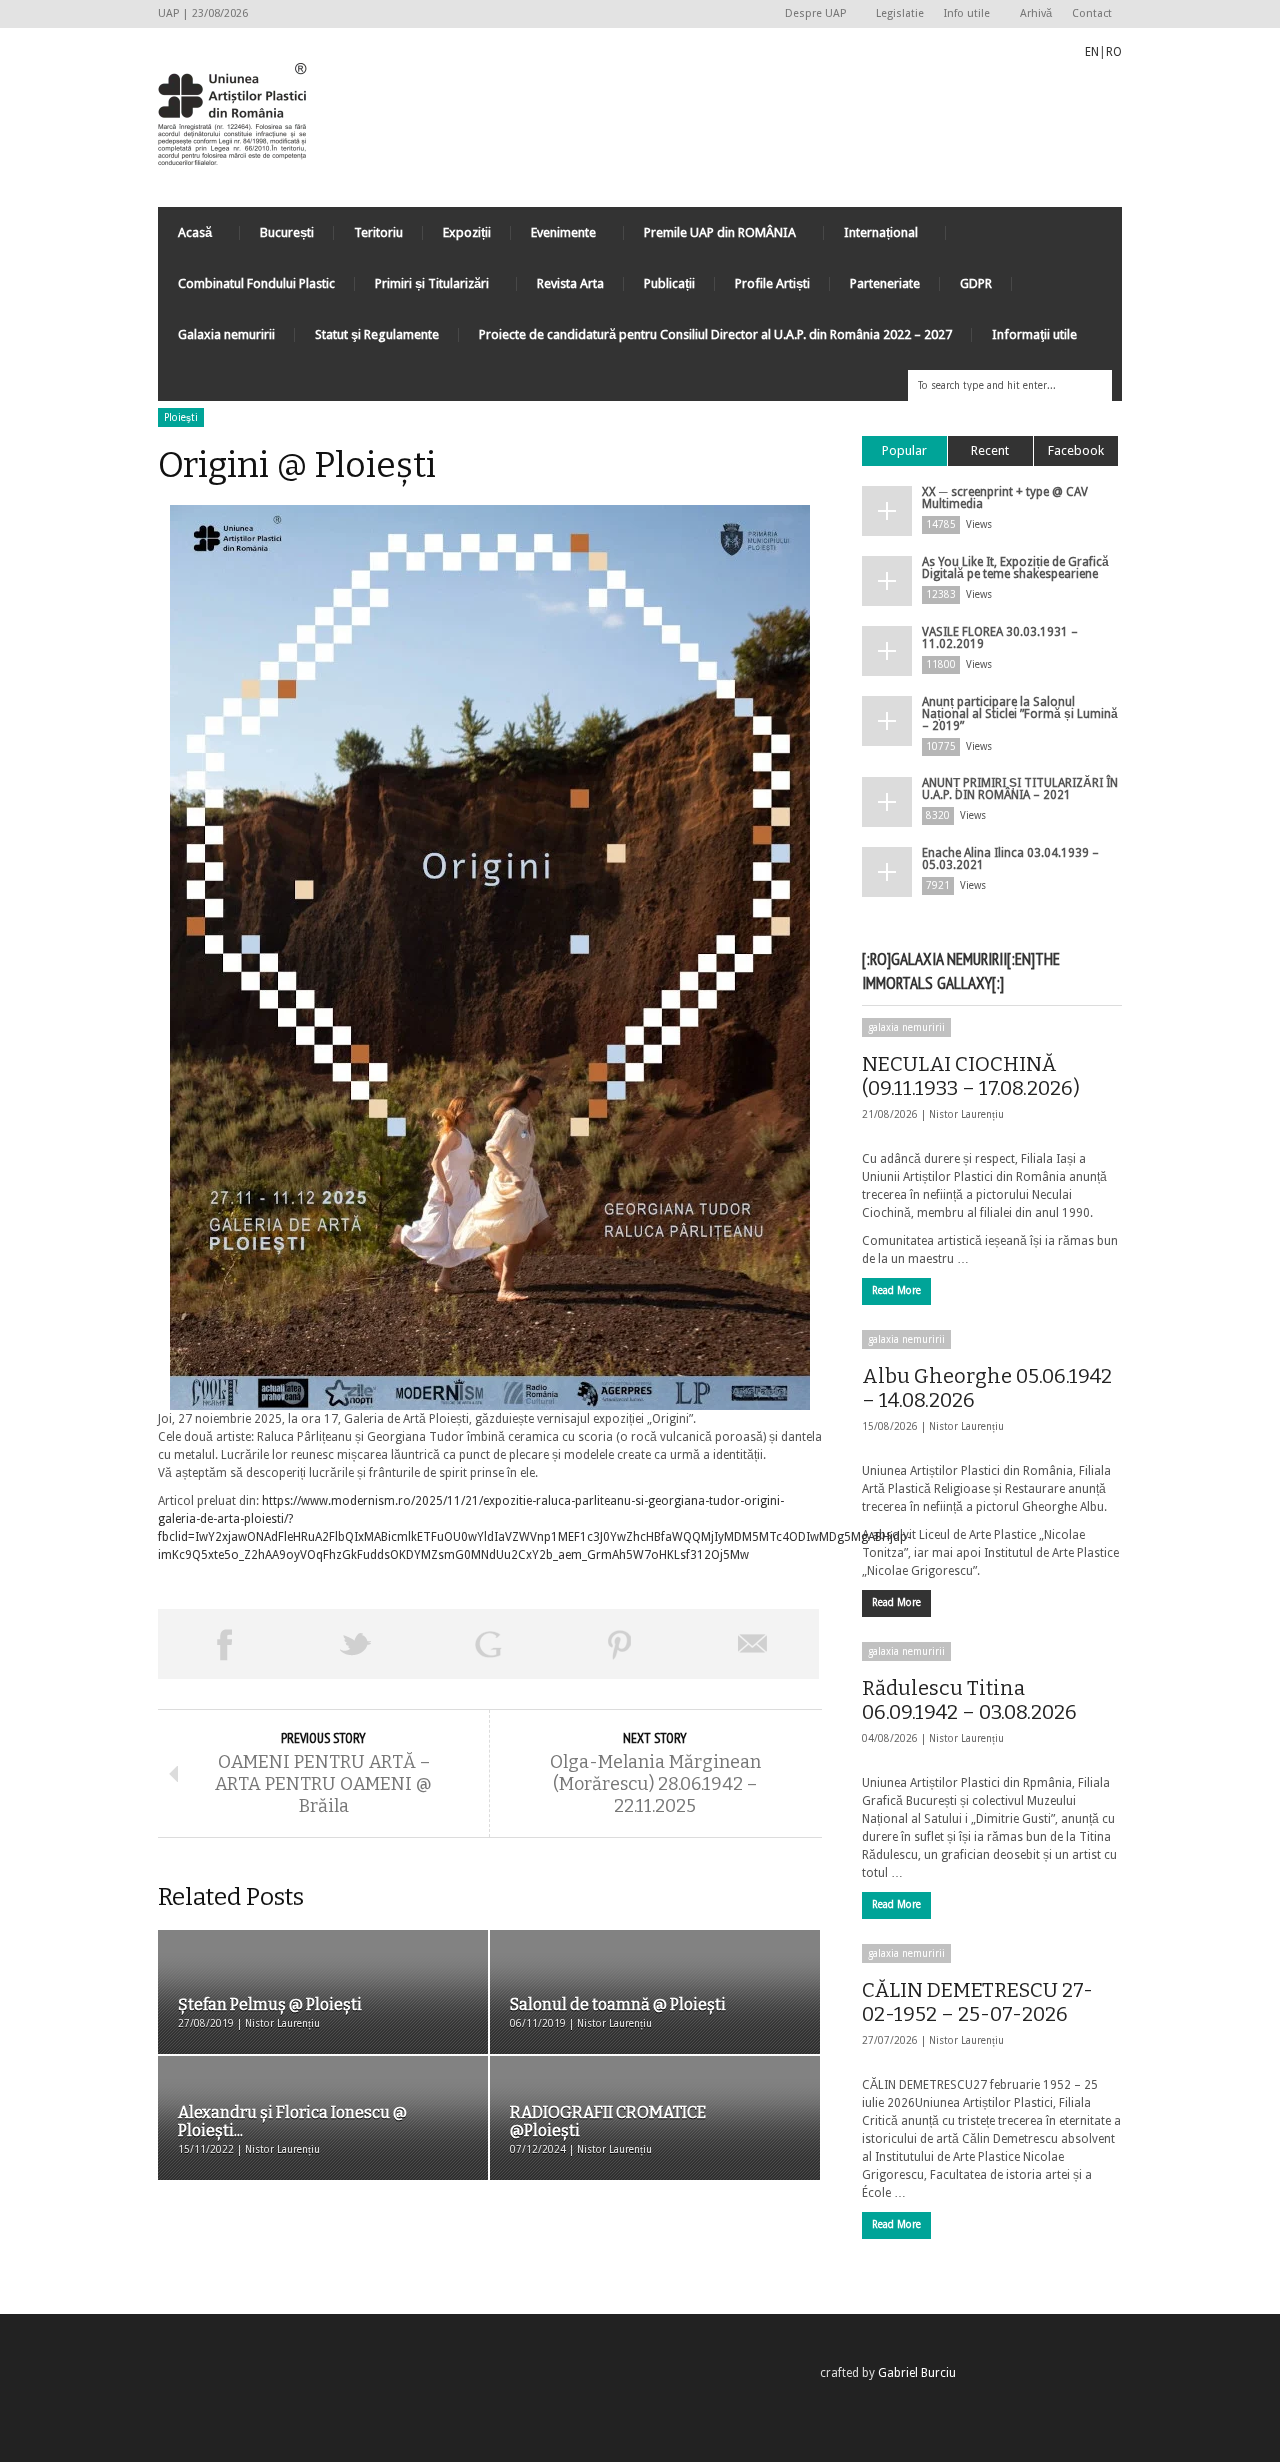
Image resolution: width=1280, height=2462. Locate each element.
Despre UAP (810, 14)
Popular (904, 450)
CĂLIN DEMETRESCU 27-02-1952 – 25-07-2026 (977, 2002)
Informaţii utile (1034, 334)
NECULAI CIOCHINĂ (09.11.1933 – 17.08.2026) (971, 1076)
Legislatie (900, 13)
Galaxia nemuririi (226, 334)
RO (1114, 52)
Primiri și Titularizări (422, 288)
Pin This (620, 1644)
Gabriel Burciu (917, 2373)
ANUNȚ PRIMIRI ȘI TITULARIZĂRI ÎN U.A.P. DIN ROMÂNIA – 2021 (1020, 789)
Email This (753, 1644)
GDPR (976, 283)
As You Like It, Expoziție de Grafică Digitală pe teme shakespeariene (1015, 568)
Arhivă (1036, 13)
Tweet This (356, 1644)
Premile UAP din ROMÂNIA (710, 237)
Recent (990, 450)
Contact (1092, 13)
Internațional (871, 237)
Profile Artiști (772, 283)
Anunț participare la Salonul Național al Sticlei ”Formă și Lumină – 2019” (1020, 714)
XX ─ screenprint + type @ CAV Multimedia (1005, 498)
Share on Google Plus (488, 1644)
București (287, 232)
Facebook (1076, 450)
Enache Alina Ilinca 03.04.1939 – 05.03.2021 (1010, 859)
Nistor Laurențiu (966, 1114)
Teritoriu (378, 232)
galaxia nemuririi (906, 1027)
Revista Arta (570, 283)
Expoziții (467, 232)
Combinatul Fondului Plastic (256, 283)
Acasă (185, 237)
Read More (896, 1290)
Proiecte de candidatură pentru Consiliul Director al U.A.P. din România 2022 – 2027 (715, 334)
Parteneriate (885, 283)
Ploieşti (181, 417)
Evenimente (553, 237)
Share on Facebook (224, 1644)
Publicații (669, 283)
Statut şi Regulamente (377, 334)
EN (1092, 52)
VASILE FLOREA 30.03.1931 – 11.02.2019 (1000, 638)
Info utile (962, 14)
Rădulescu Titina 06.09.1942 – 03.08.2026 (969, 1700)
